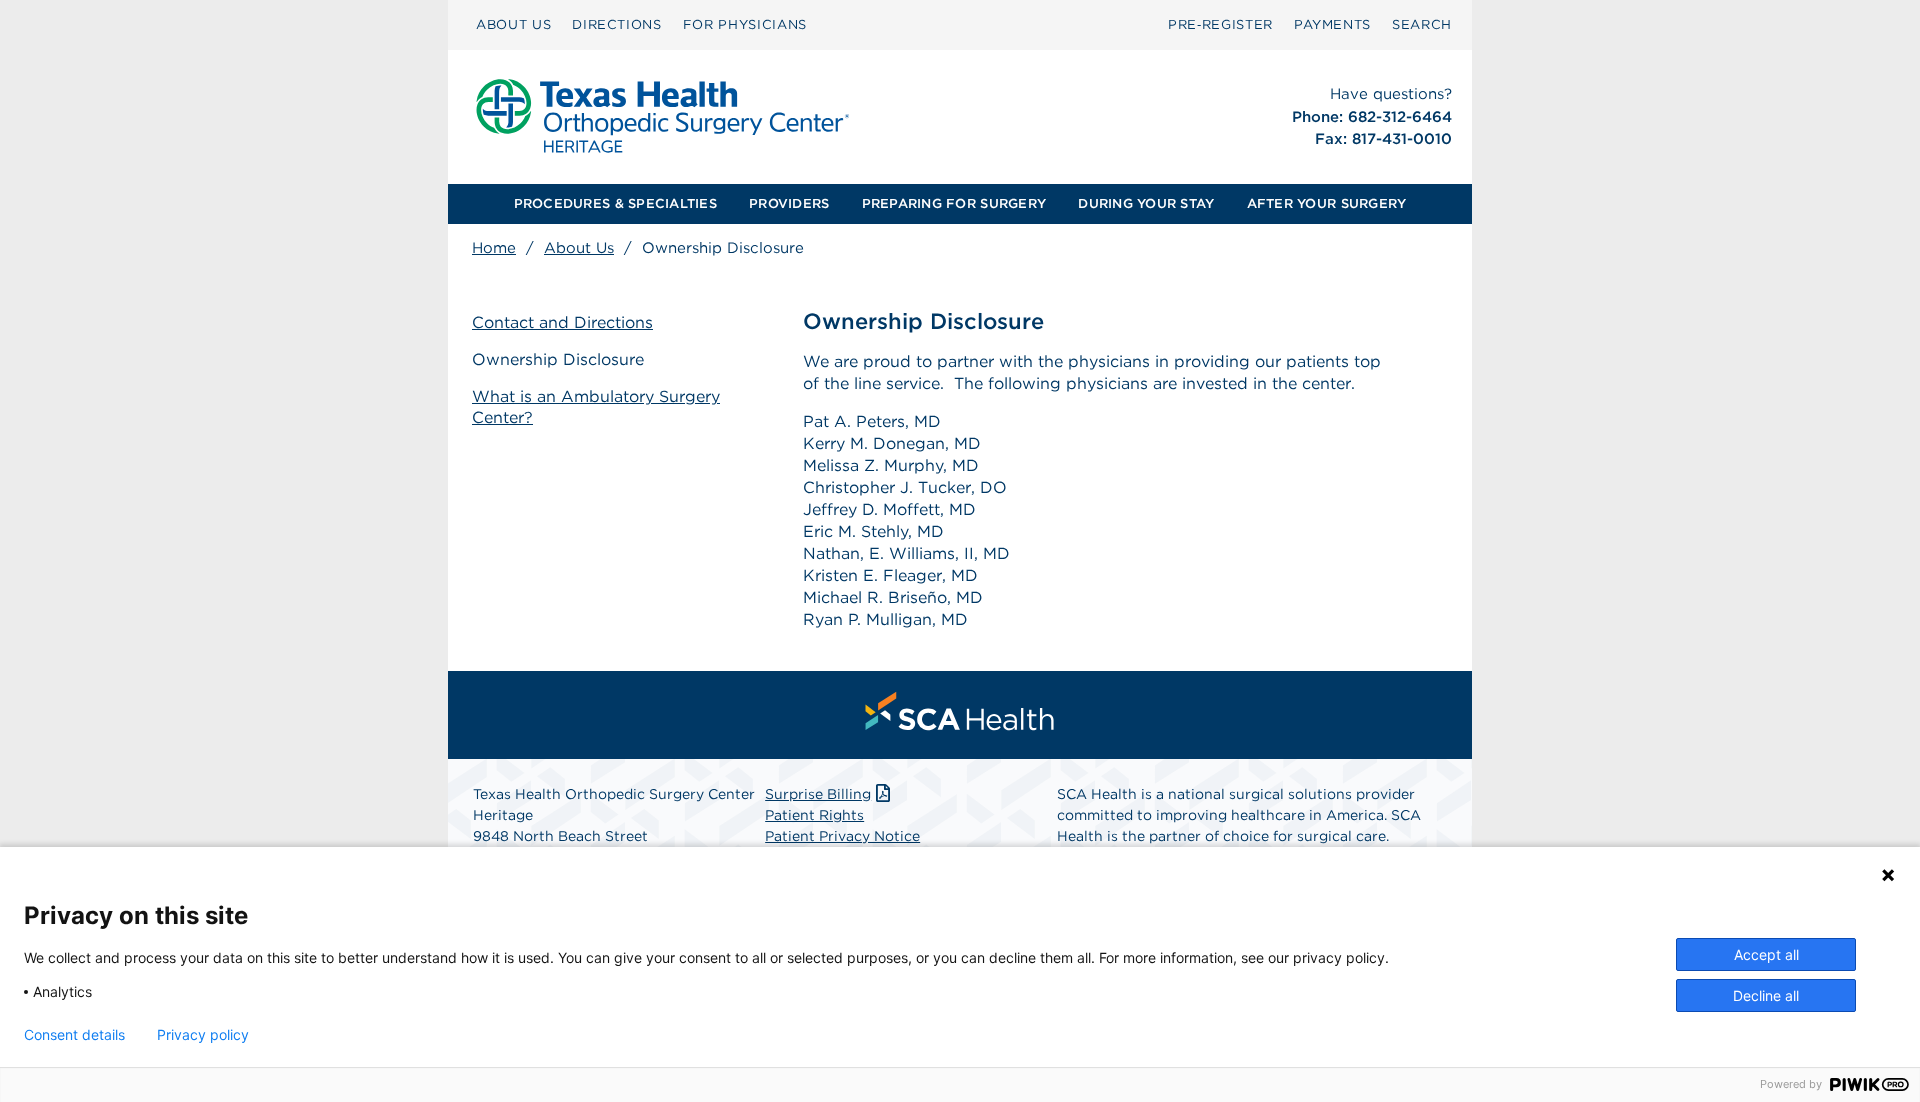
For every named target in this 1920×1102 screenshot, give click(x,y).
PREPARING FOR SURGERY (954, 203)
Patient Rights (814, 815)
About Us (579, 248)
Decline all (1766, 995)
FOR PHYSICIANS (745, 24)
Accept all (1766, 954)
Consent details (74, 1035)
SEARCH (1422, 24)
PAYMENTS (1332, 24)
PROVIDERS (789, 203)
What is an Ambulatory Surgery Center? (596, 407)
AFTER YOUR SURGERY (1327, 203)
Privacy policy (203, 1035)
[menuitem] (513, 25)
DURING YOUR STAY (1146, 203)
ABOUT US (513, 24)
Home (494, 248)
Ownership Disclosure (558, 359)
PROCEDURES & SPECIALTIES (615, 203)
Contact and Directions (562, 322)
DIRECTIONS (617, 24)
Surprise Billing (818, 794)
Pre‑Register (1220, 24)
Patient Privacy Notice (842, 836)
